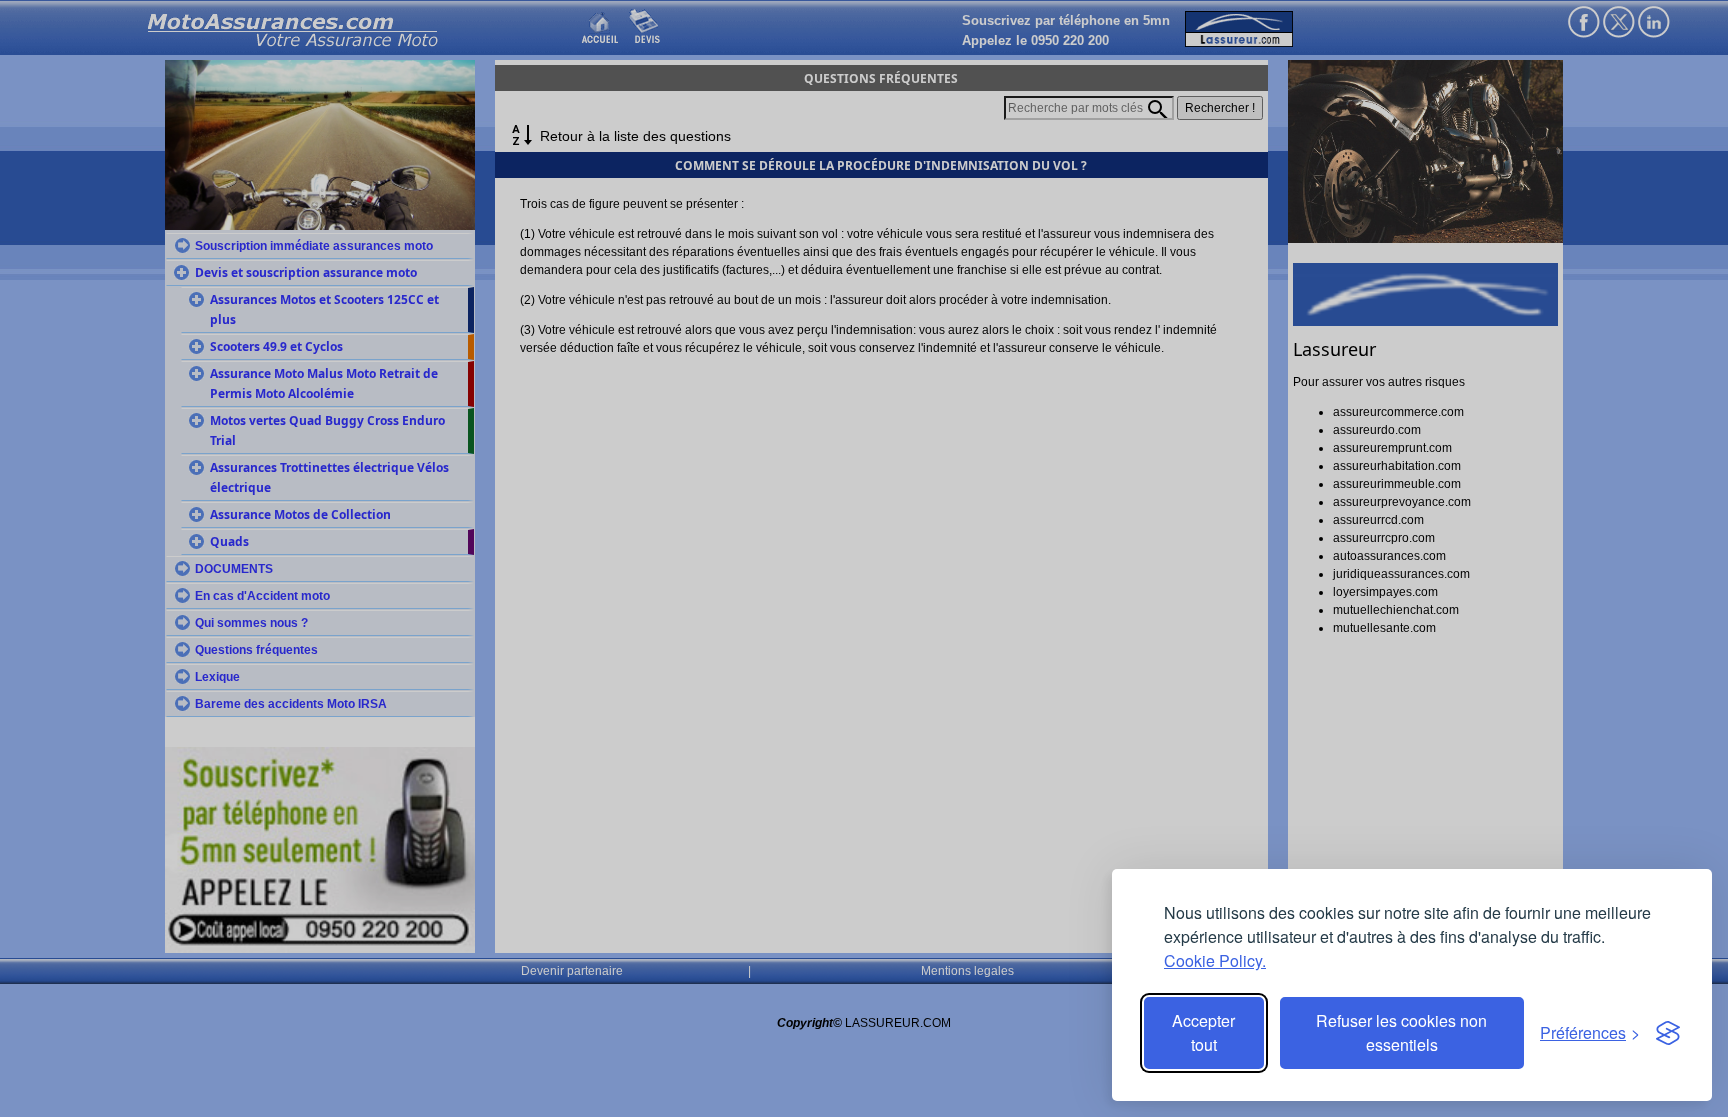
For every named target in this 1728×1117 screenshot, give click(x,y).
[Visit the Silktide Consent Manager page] (1668, 1033)
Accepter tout (1203, 1032)
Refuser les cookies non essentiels (1401, 1032)
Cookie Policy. (1215, 960)
